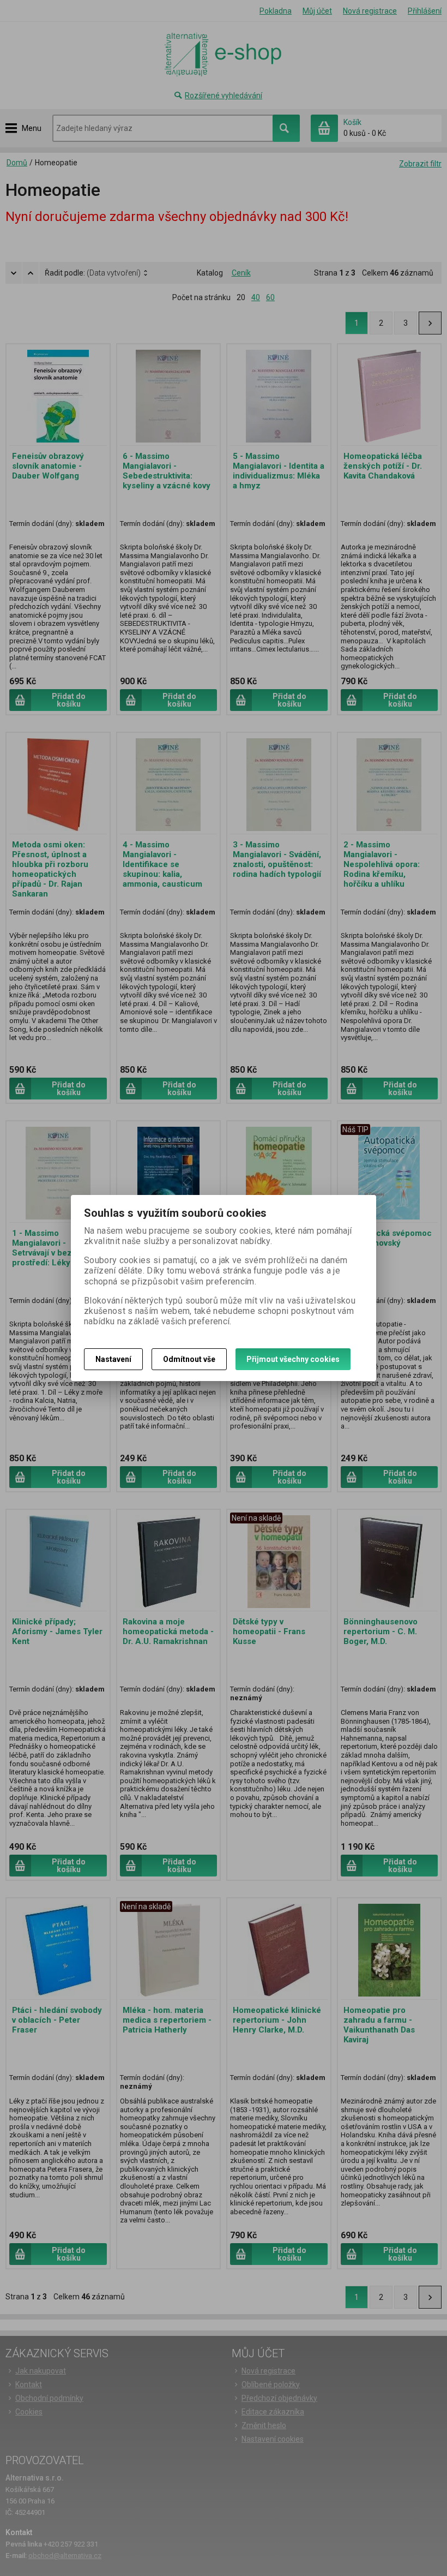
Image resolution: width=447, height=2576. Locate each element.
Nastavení (113, 1359)
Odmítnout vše (189, 1359)
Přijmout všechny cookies (293, 1359)
